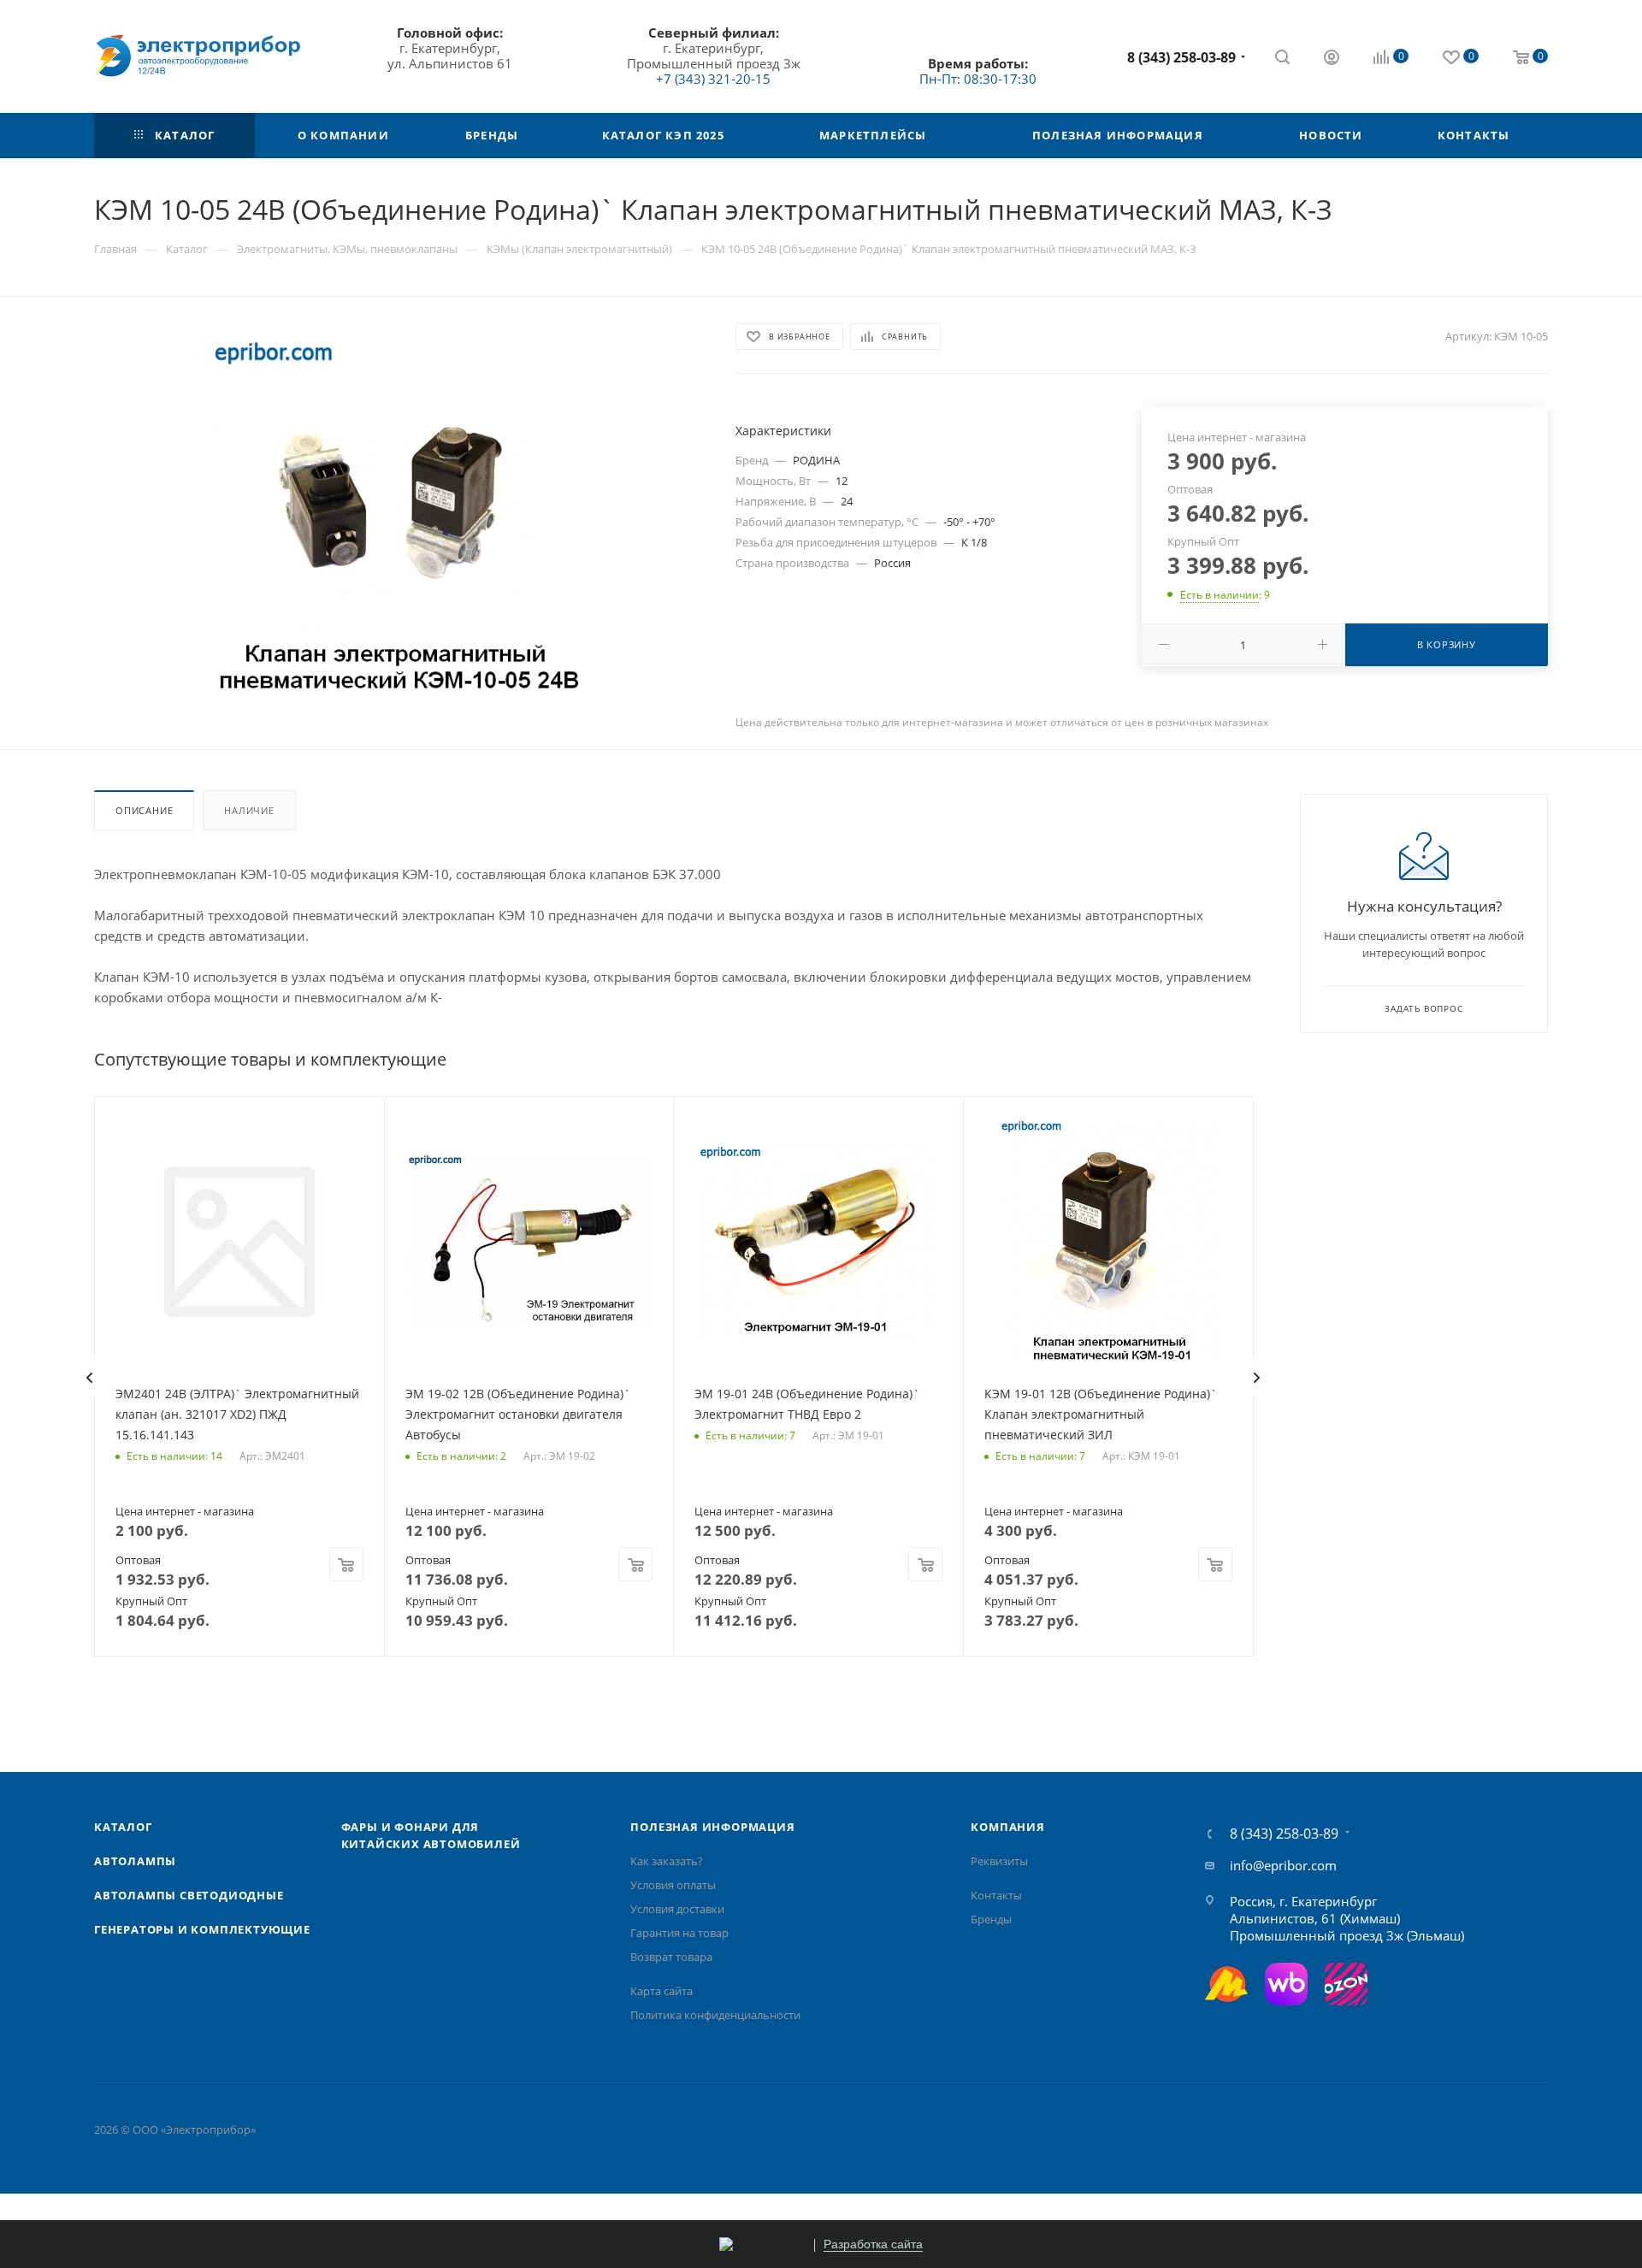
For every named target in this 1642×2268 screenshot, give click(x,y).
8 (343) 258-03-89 (1181, 57)
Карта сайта (662, 1991)
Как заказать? (667, 1861)
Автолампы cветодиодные (189, 1895)
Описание (144, 810)
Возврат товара (671, 1957)
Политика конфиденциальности (715, 2015)
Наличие (249, 810)
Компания (1007, 1827)
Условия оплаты (673, 1885)
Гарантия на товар (679, 1933)
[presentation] (89, 1378)
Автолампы (135, 1861)
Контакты (996, 1895)
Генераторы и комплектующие (202, 1929)
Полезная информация (712, 1827)
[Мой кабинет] (1332, 59)
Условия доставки (677, 1909)
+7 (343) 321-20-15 (713, 79)
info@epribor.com (1283, 1865)
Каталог (123, 1827)
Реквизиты (999, 1861)
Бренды (991, 1919)
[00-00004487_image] (399, 517)
